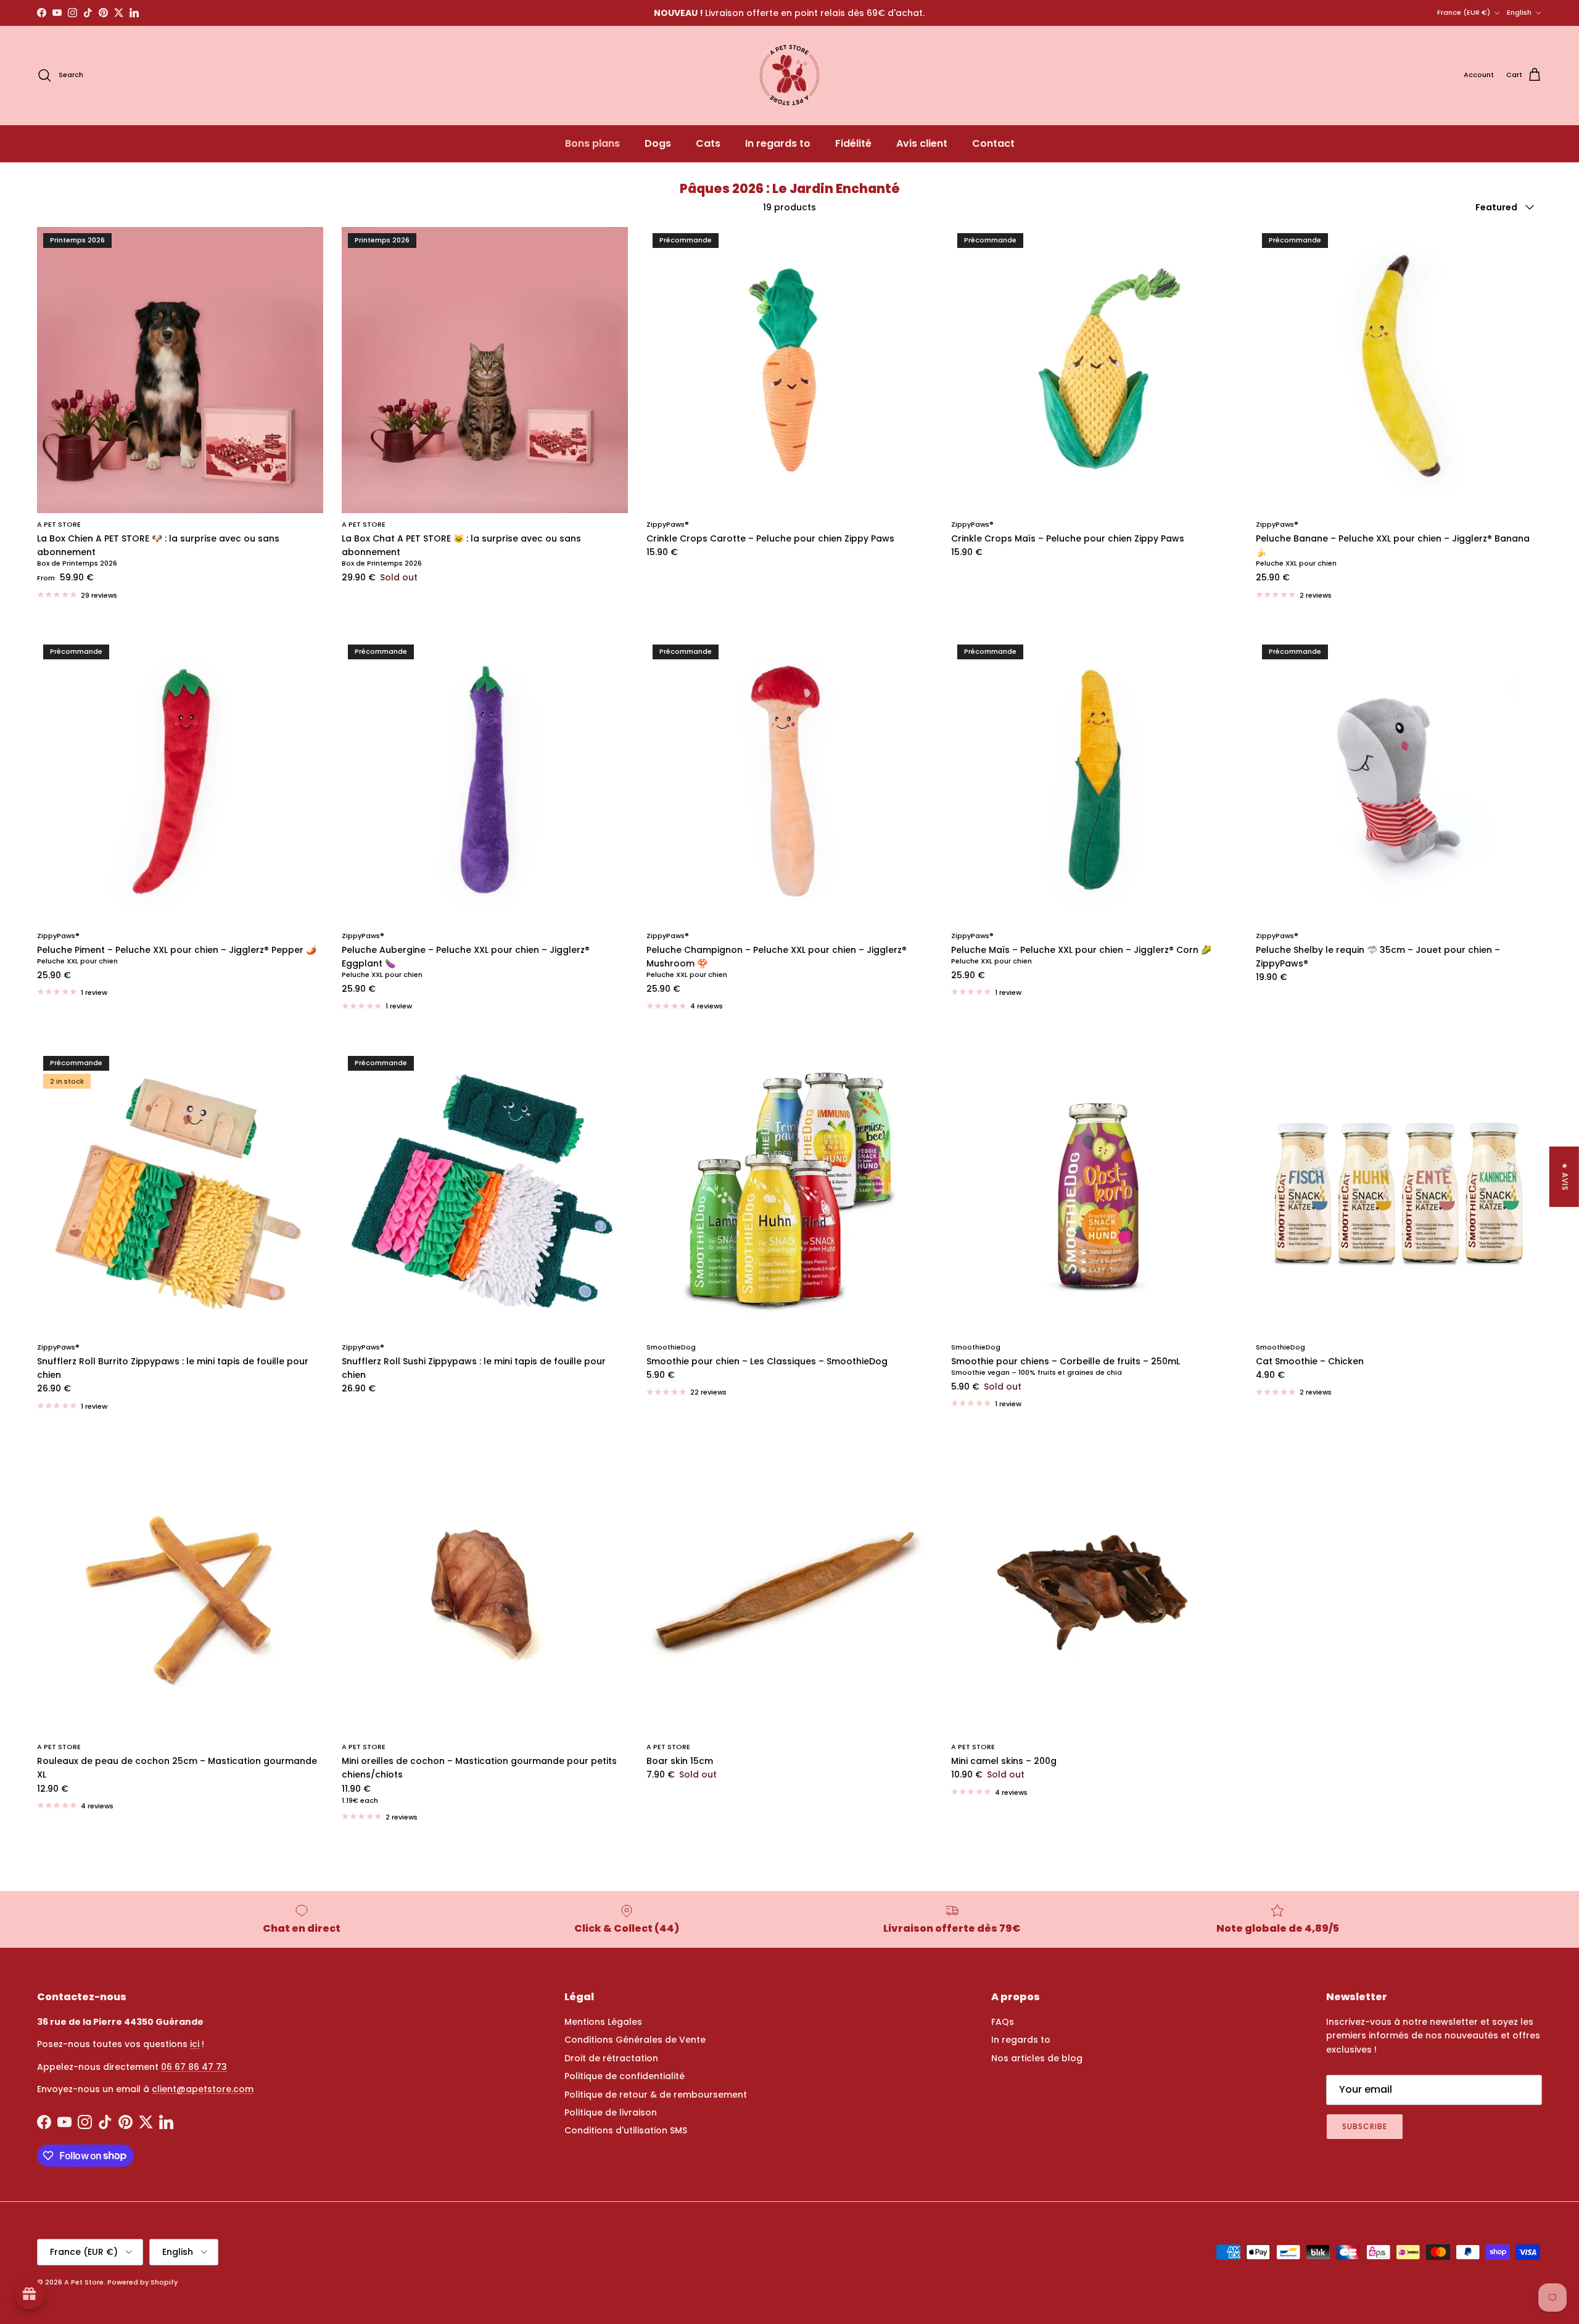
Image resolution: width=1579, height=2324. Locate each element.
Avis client (922, 143)
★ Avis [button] (1565, 1177)
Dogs (658, 143)
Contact (993, 143)
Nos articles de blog (1037, 2058)
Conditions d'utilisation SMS (626, 2130)
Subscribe (1365, 2126)
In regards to (778, 143)
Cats (708, 143)
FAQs (1003, 2022)
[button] (247, 2209)
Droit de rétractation (611, 2058)
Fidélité (853, 143)
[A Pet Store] (789, 75)
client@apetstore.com (203, 2089)
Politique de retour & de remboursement (656, 2095)
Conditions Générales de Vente (635, 2040)
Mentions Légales (603, 2022)
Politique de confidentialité (625, 2076)
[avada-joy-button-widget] (30, 2294)
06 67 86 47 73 (194, 2067)
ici (195, 2044)
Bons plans (592, 143)
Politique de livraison (611, 2112)
